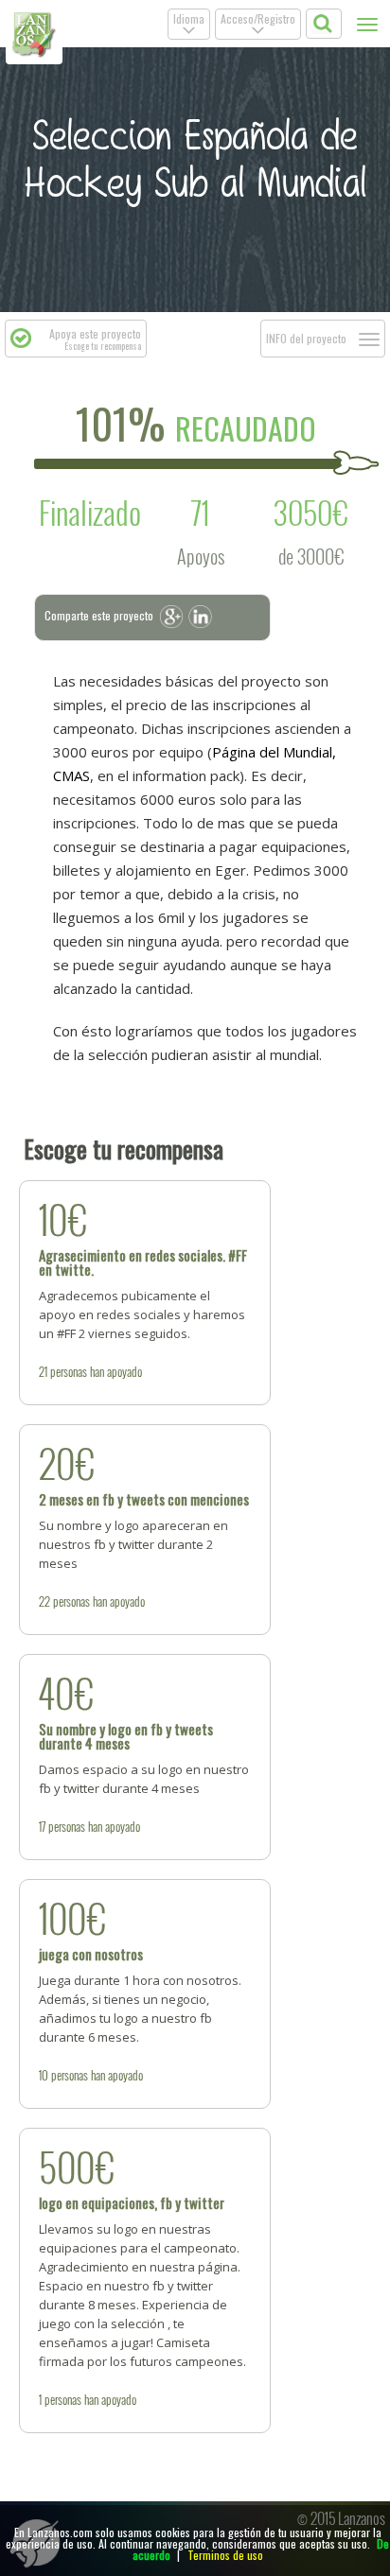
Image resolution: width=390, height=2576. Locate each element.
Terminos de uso (225, 2555)
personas (69, 1371)
